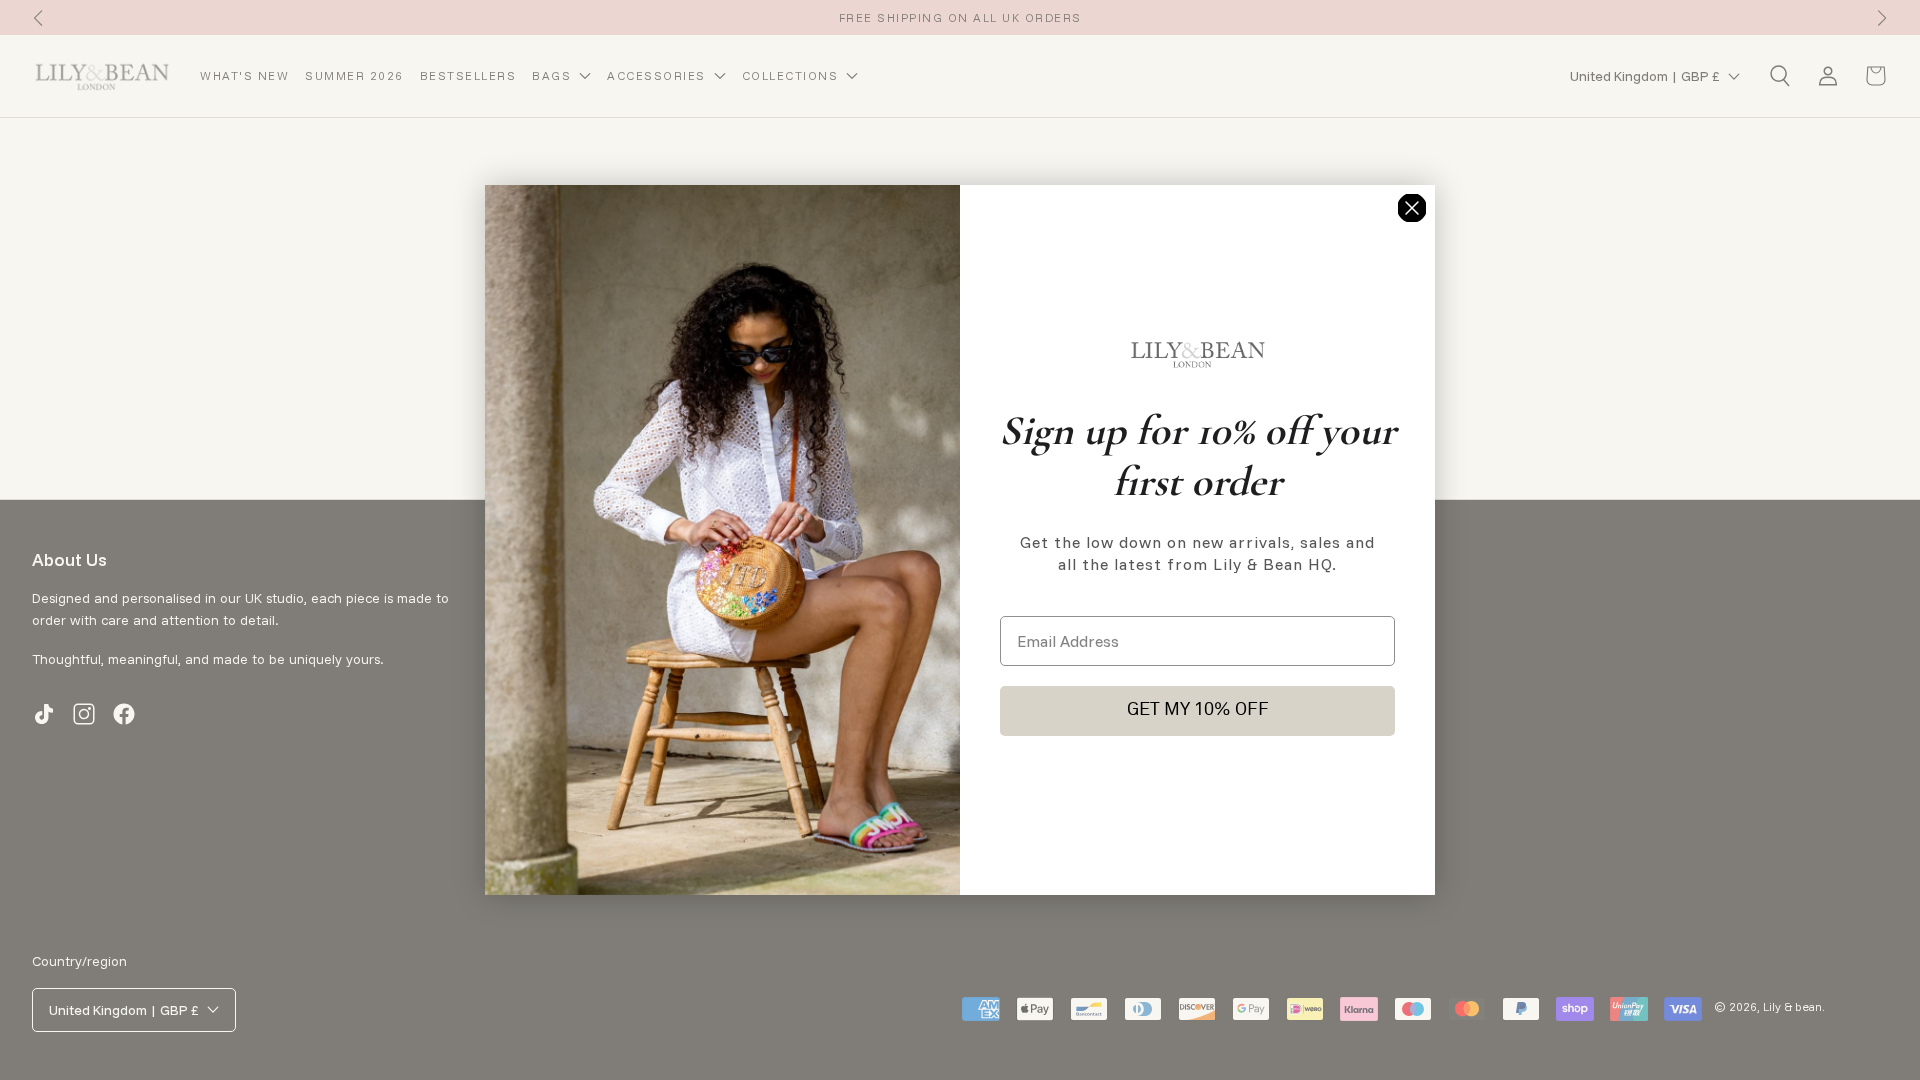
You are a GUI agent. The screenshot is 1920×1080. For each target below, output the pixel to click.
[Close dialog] (1412, 208)
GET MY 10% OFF (1198, 710)
